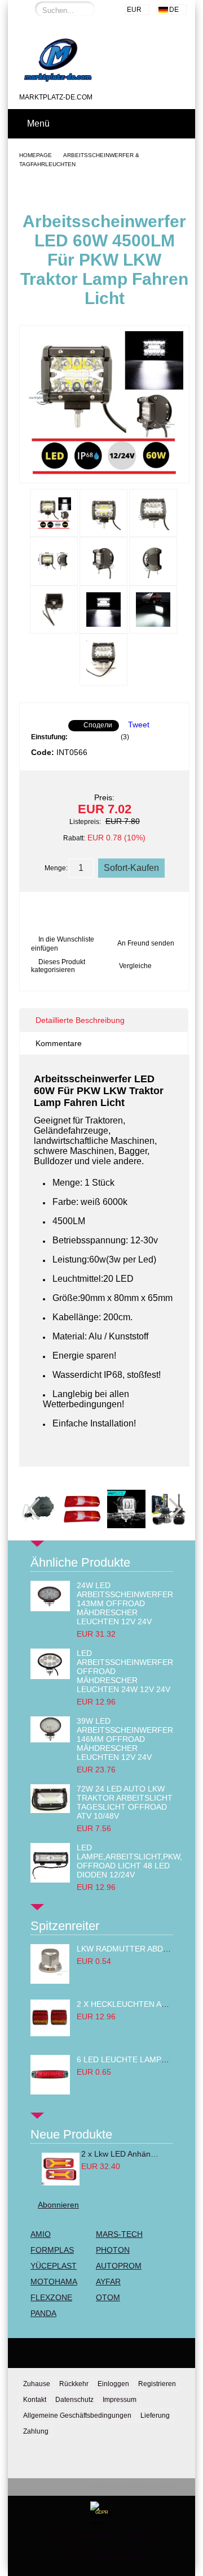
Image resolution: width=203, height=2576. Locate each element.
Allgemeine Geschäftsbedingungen (77, 2415)
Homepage (36, 155)
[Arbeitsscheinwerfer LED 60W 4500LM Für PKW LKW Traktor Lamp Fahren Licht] (104, 472)
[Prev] (38, 1509)
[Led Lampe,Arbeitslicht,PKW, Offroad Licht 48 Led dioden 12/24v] (50, 1880)
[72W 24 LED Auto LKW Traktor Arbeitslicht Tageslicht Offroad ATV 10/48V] (50, 1810)
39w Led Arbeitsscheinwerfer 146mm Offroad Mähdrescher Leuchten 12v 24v (125, 1739)
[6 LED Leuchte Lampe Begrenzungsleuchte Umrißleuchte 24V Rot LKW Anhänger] (50, 2092)
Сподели (98, 725)
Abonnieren (58, 2205)
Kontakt (35, 2400)
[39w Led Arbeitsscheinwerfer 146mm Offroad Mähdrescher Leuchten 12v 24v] (50, 1740)
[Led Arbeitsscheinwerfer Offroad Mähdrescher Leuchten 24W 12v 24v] (50, 1676)
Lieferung (155, 2415)
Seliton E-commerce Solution (134, 2486)
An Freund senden (146, 943)
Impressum (120, 2400)
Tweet (139, 725)
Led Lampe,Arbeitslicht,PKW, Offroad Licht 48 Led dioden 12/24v (129, 1861)
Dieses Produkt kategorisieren (58, 966)
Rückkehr (74, 2384)
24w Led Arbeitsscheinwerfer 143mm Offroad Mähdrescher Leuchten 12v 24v (125, 1603)
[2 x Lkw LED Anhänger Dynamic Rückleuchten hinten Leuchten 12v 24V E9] (60, 2169)
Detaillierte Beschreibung (80, 1020)
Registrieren (157, 2384)
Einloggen (113, 2384)
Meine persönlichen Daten (106, 2555)
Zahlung (36, 2431)
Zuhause (37, 2384)
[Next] (170, 1509)
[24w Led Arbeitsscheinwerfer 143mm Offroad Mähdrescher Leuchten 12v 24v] (50, 1608)
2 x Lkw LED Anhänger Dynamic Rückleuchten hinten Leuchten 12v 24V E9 (121, 2154)
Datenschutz (74, 2400)
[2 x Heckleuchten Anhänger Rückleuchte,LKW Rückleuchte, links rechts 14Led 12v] (50, 2033)
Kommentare (59, 1043)
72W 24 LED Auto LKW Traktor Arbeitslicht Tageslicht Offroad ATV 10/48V (125, 1802)
